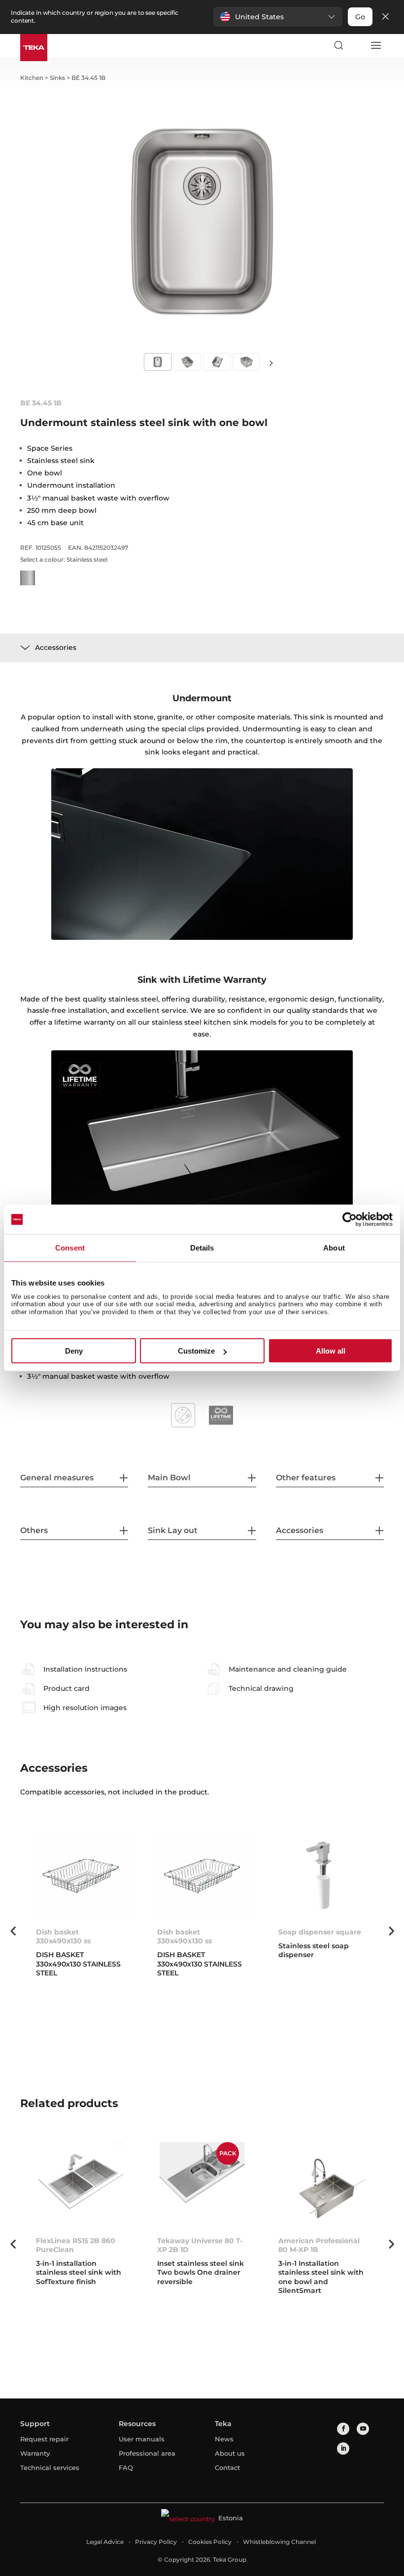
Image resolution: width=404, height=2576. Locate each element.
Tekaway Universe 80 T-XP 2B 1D (200, 2245)
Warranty (35, 2453)
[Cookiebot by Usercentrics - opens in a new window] (350, 1219)
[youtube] (363, 2429)
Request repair (44, 2439)
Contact (227, 2468)
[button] (278, 17)
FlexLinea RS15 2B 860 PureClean (76, 2245)
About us (230, 2453)
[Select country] (357, 45)
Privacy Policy (156, 2542)
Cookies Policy (210, 2542)
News (224, 2439)
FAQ (126, 2468)
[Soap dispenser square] (323, 1877)
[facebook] (343, 2429)
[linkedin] (343, 2449)
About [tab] (334, 1248)
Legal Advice (105, 2542)
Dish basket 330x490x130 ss (63, 1936)
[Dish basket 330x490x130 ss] (81, 1877)
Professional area (147, 2453)
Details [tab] (202, 1248)
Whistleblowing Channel (279, 2542)
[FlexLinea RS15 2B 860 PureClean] (81, 2185)
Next (271, 363)
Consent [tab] (70, 1248)
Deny (74, 1351)
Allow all (331, 1351)
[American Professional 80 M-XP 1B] (323, 2185)
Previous (13, 1931)
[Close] (385, 17)
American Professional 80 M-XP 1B (319, 2245)
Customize (196, 1351)
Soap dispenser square (320, 1932)
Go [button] (360, 17)
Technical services (50, 2468)
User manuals (142, 2439)
